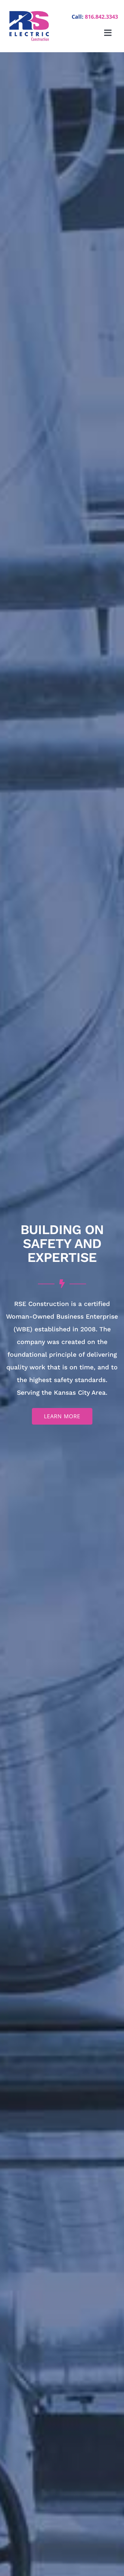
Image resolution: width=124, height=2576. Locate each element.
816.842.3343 (101, 17)
